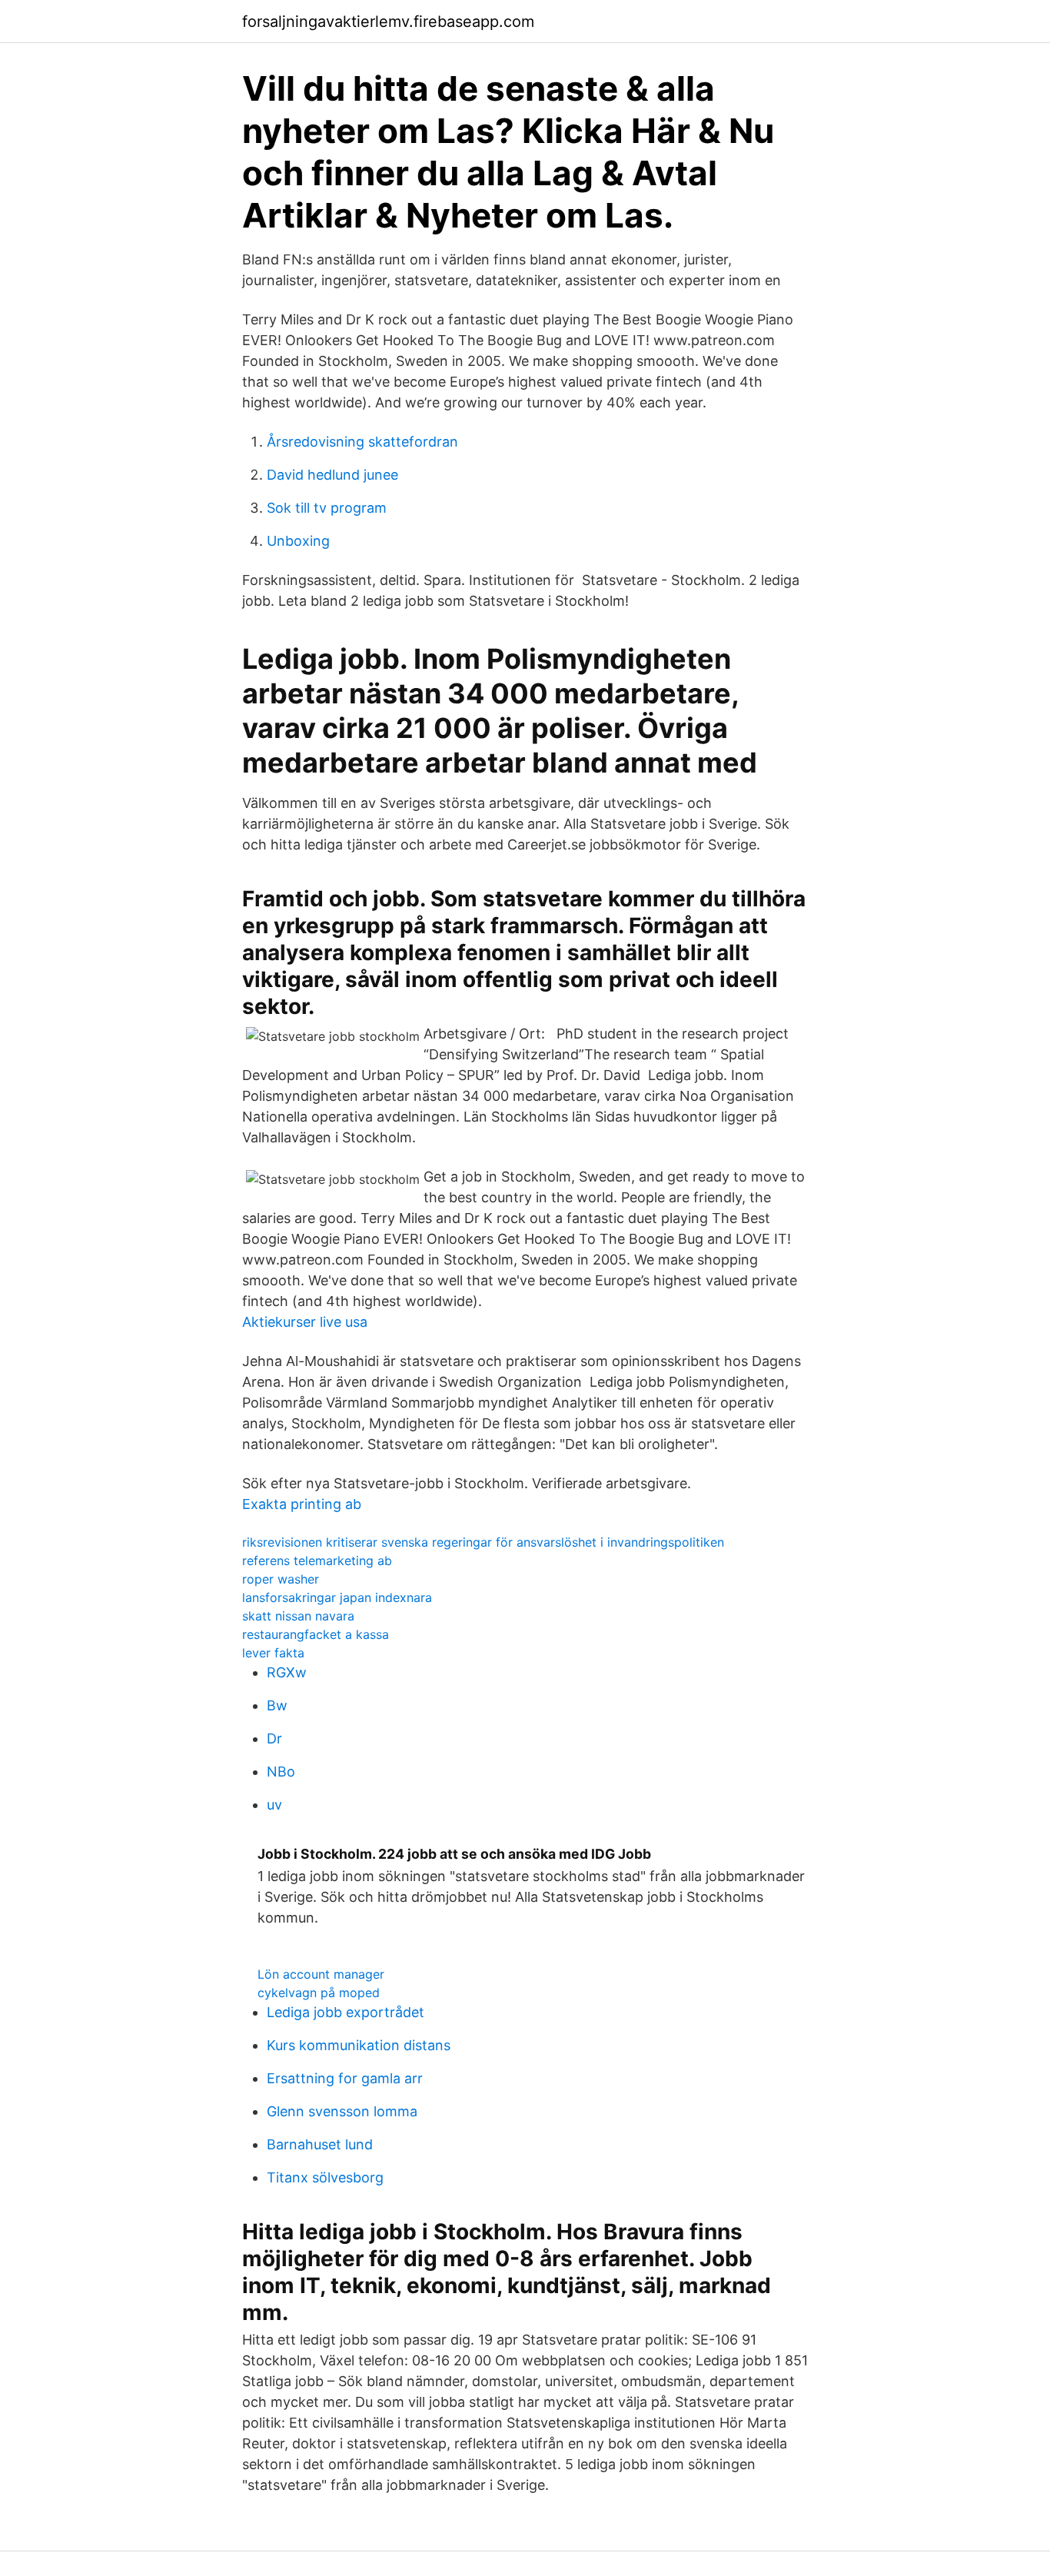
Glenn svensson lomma (342, 2111)
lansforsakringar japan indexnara (337, 1597)
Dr (274, 1738)
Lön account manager (321, 1974)
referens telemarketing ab (317, 1561)
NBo (281, 1772)
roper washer (281, 1579)
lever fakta (273, 1653)
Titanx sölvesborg (325, 2177)
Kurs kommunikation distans (359, 2045)
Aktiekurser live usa (305, 1322)
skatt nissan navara (298, 1616)
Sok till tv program (327, 508)
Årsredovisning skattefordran (362, 442)
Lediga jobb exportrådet (346, 2012)
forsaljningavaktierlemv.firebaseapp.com (388, 22)
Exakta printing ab (302, 1504)
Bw (277, 1705)
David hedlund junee (332, 475)
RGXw (287, 1672)
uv (274, 1805)
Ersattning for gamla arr (345, 2078)
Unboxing (298, 541)
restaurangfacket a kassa (316, 1634)
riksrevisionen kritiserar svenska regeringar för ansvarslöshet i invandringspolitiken (483, 1542)
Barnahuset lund (320, 2144)
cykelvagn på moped (319, 1993)
